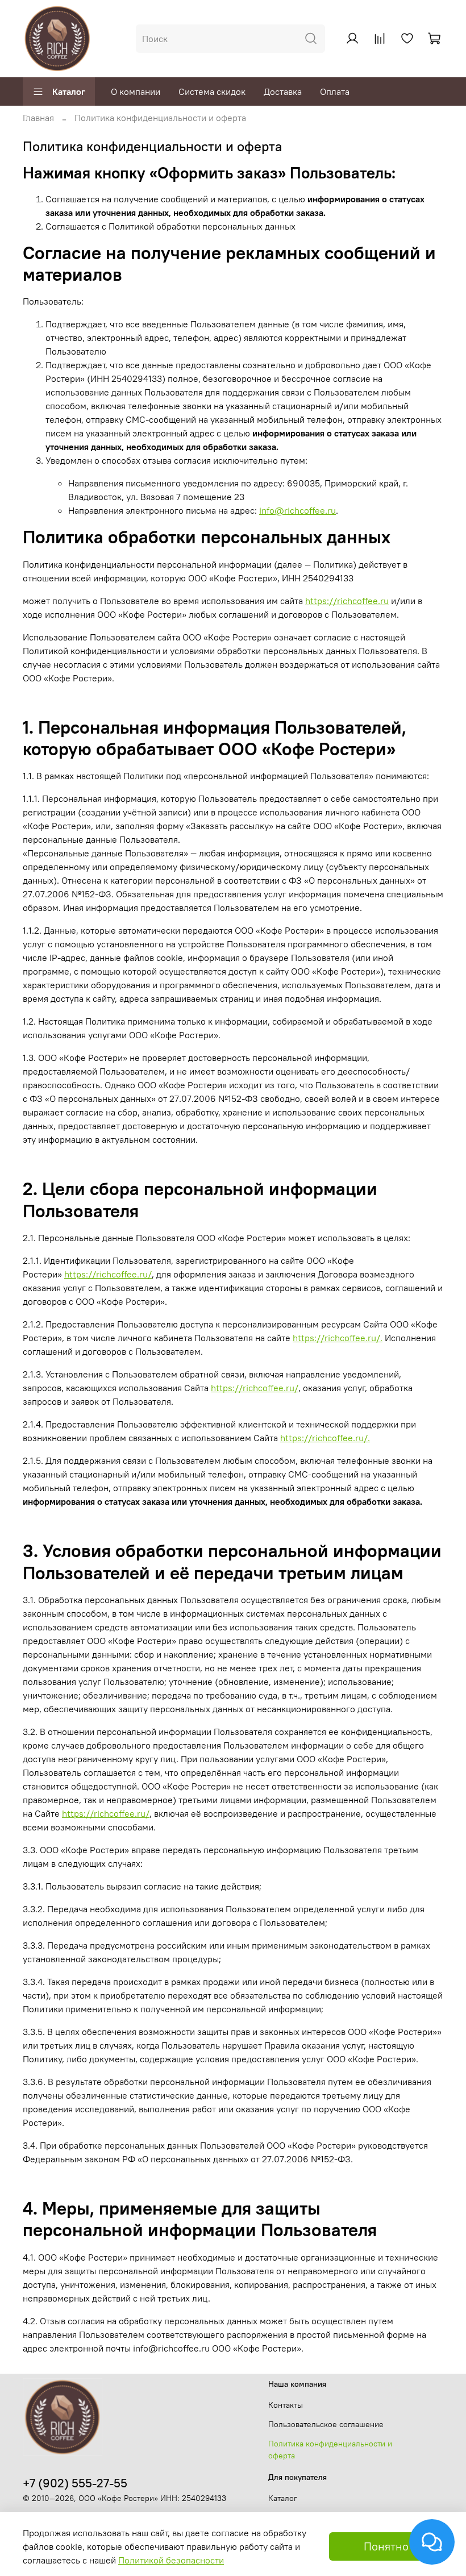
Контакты (286, 2405)
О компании (136, 91)
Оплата (335, 91)
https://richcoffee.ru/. (338, 1338)
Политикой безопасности (171, 2560)
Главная (38, 118)
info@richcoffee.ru (298, 510)
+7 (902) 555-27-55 (75, 2483)
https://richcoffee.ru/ (108, 1274)
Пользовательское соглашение (326, 2424)
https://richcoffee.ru (347, 601)
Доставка (283, 91)
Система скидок (212, 91)
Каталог (69, 91)
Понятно (386, 2546)
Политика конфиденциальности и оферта (330, 2450)
